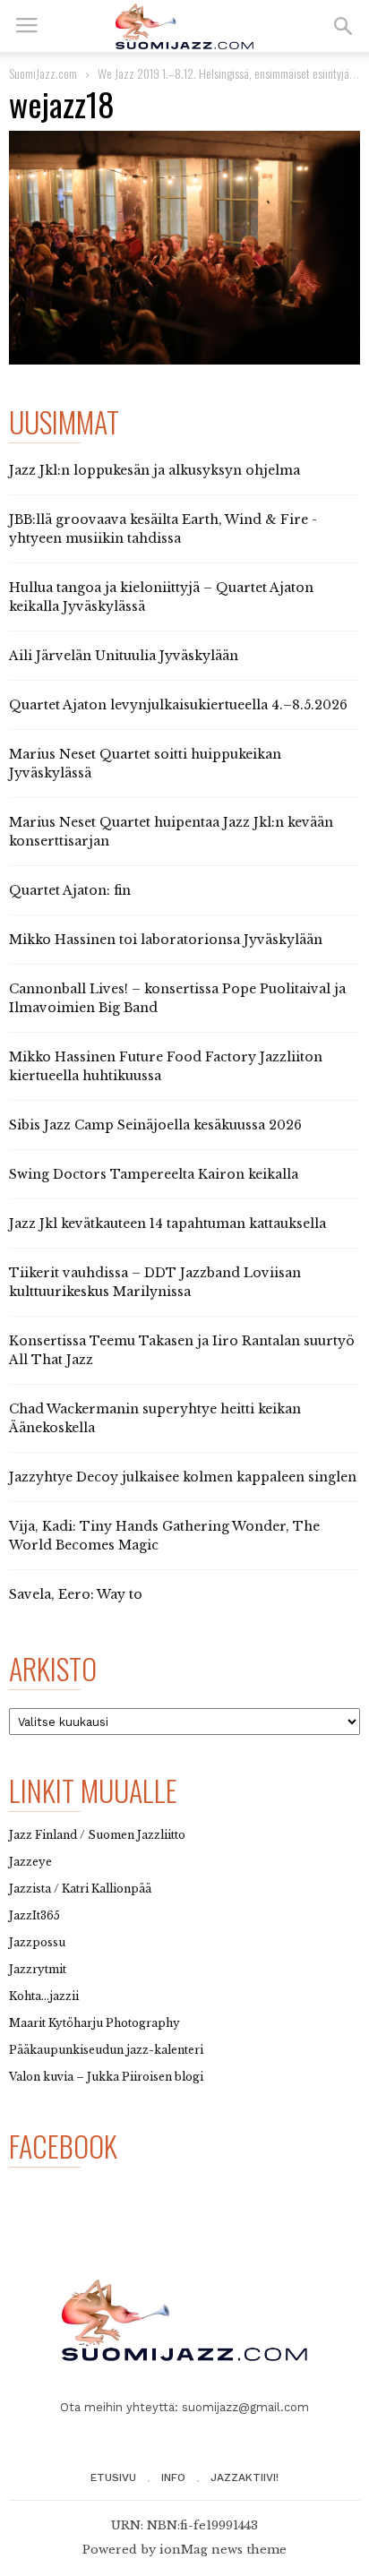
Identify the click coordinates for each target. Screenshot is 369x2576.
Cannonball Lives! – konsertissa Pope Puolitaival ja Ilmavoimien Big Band (177, 998)
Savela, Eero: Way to (76, 1594)
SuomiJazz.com (43, 73)
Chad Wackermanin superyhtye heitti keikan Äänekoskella (155, 1418)
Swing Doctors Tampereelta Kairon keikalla (154, 1174)
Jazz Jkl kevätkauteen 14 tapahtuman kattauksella (167, 1224)
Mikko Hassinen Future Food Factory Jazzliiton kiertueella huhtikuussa (166, 1066)
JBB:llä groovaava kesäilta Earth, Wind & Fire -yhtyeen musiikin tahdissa (163, 529)
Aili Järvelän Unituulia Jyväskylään (124, 656)
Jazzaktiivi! (245, 2477)
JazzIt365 (34, 1915)
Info (173, 2477)
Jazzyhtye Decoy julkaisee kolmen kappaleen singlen (183, 1477)
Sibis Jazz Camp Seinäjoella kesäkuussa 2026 (155, 1125)
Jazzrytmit (38, 1969)
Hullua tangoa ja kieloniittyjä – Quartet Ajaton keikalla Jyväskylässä (161, 597)
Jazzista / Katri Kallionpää (80, 1889)
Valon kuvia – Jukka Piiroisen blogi (106, 2077)
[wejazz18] (184, 248)
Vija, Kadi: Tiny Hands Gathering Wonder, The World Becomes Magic (164, 1536)
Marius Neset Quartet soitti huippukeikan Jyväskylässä (145, 764)
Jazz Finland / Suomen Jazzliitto (97, 1835)
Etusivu (113, 2477)
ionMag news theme (223, 2550)
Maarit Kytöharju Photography (94, 2023)
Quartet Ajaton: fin (70, 890)
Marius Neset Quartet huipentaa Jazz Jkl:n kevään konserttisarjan (171, 832)
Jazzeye (30, 1862)
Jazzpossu (37, 1942)
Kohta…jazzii (44, 1996)
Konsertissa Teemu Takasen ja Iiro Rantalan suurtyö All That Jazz (182, 1350)
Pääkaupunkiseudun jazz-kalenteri (106, 2050)
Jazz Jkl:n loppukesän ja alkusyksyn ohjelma (154, 470)
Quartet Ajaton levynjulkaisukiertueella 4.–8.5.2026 (178, 705)
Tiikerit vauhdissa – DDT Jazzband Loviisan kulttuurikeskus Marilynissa (155, 1282)
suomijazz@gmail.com (245, 2407)
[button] (343, 26)
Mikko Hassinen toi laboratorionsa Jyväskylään (166, 940)
